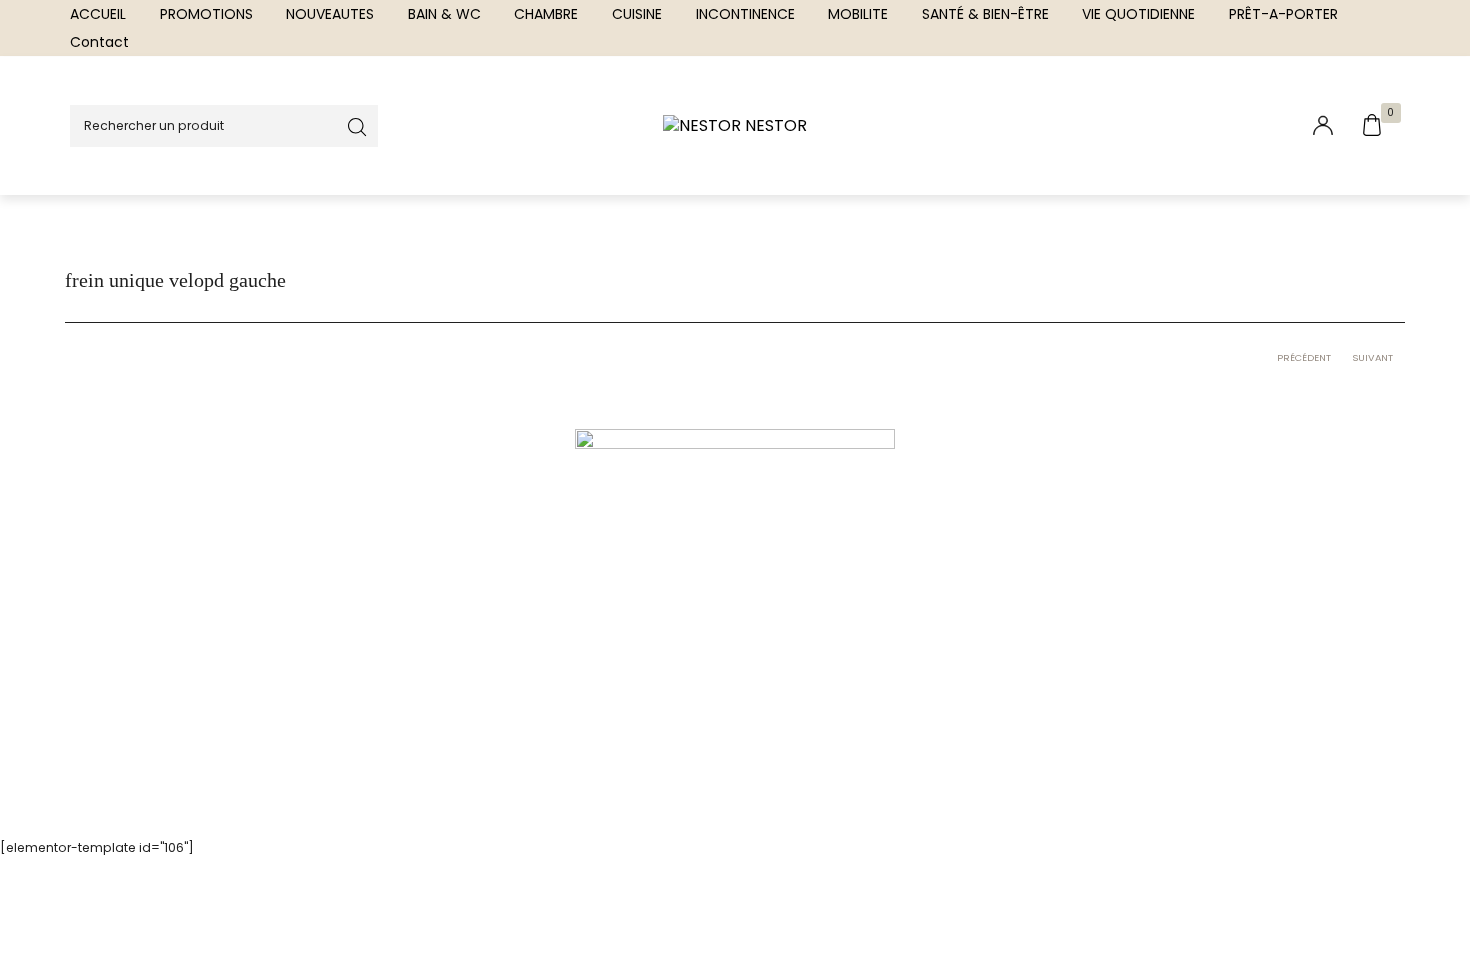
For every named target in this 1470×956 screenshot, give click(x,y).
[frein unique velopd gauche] (735, 587)
